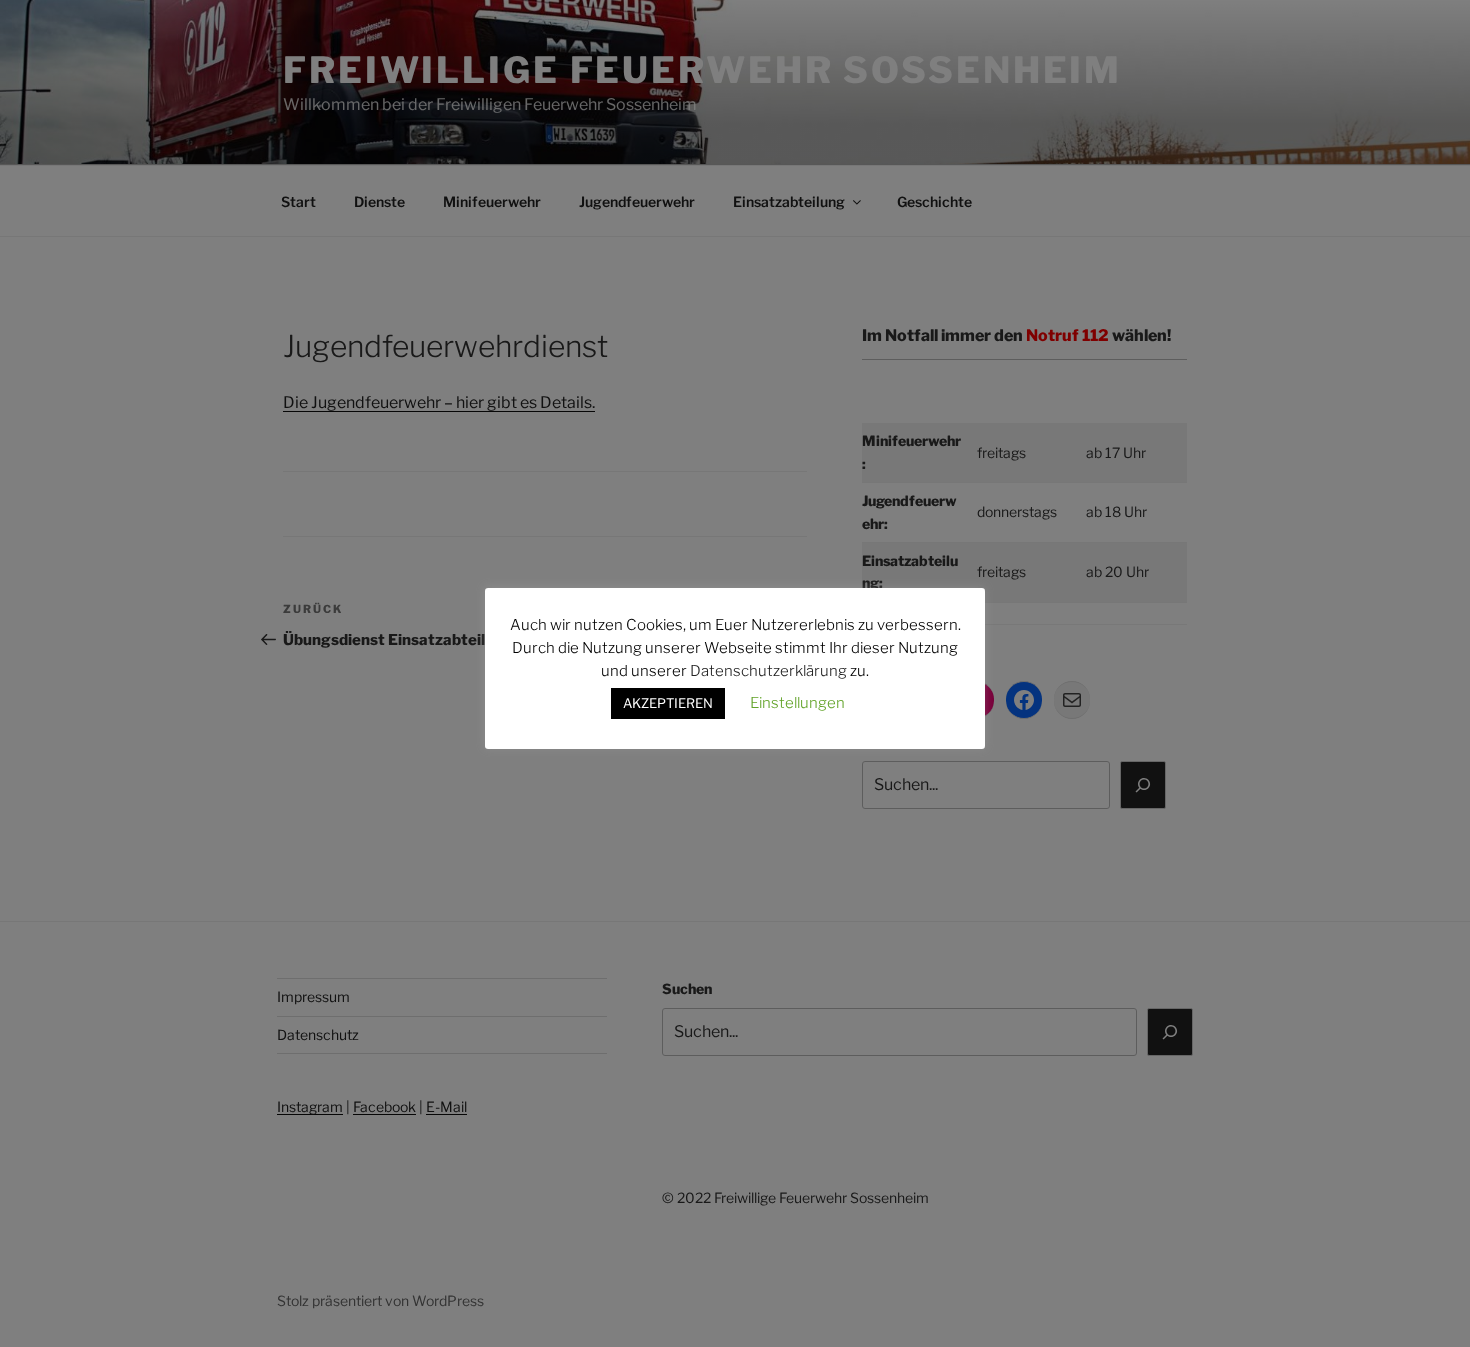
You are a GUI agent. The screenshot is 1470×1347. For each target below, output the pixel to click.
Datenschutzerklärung (768, 671)
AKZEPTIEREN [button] (668, 703)
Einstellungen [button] (797, 703)
